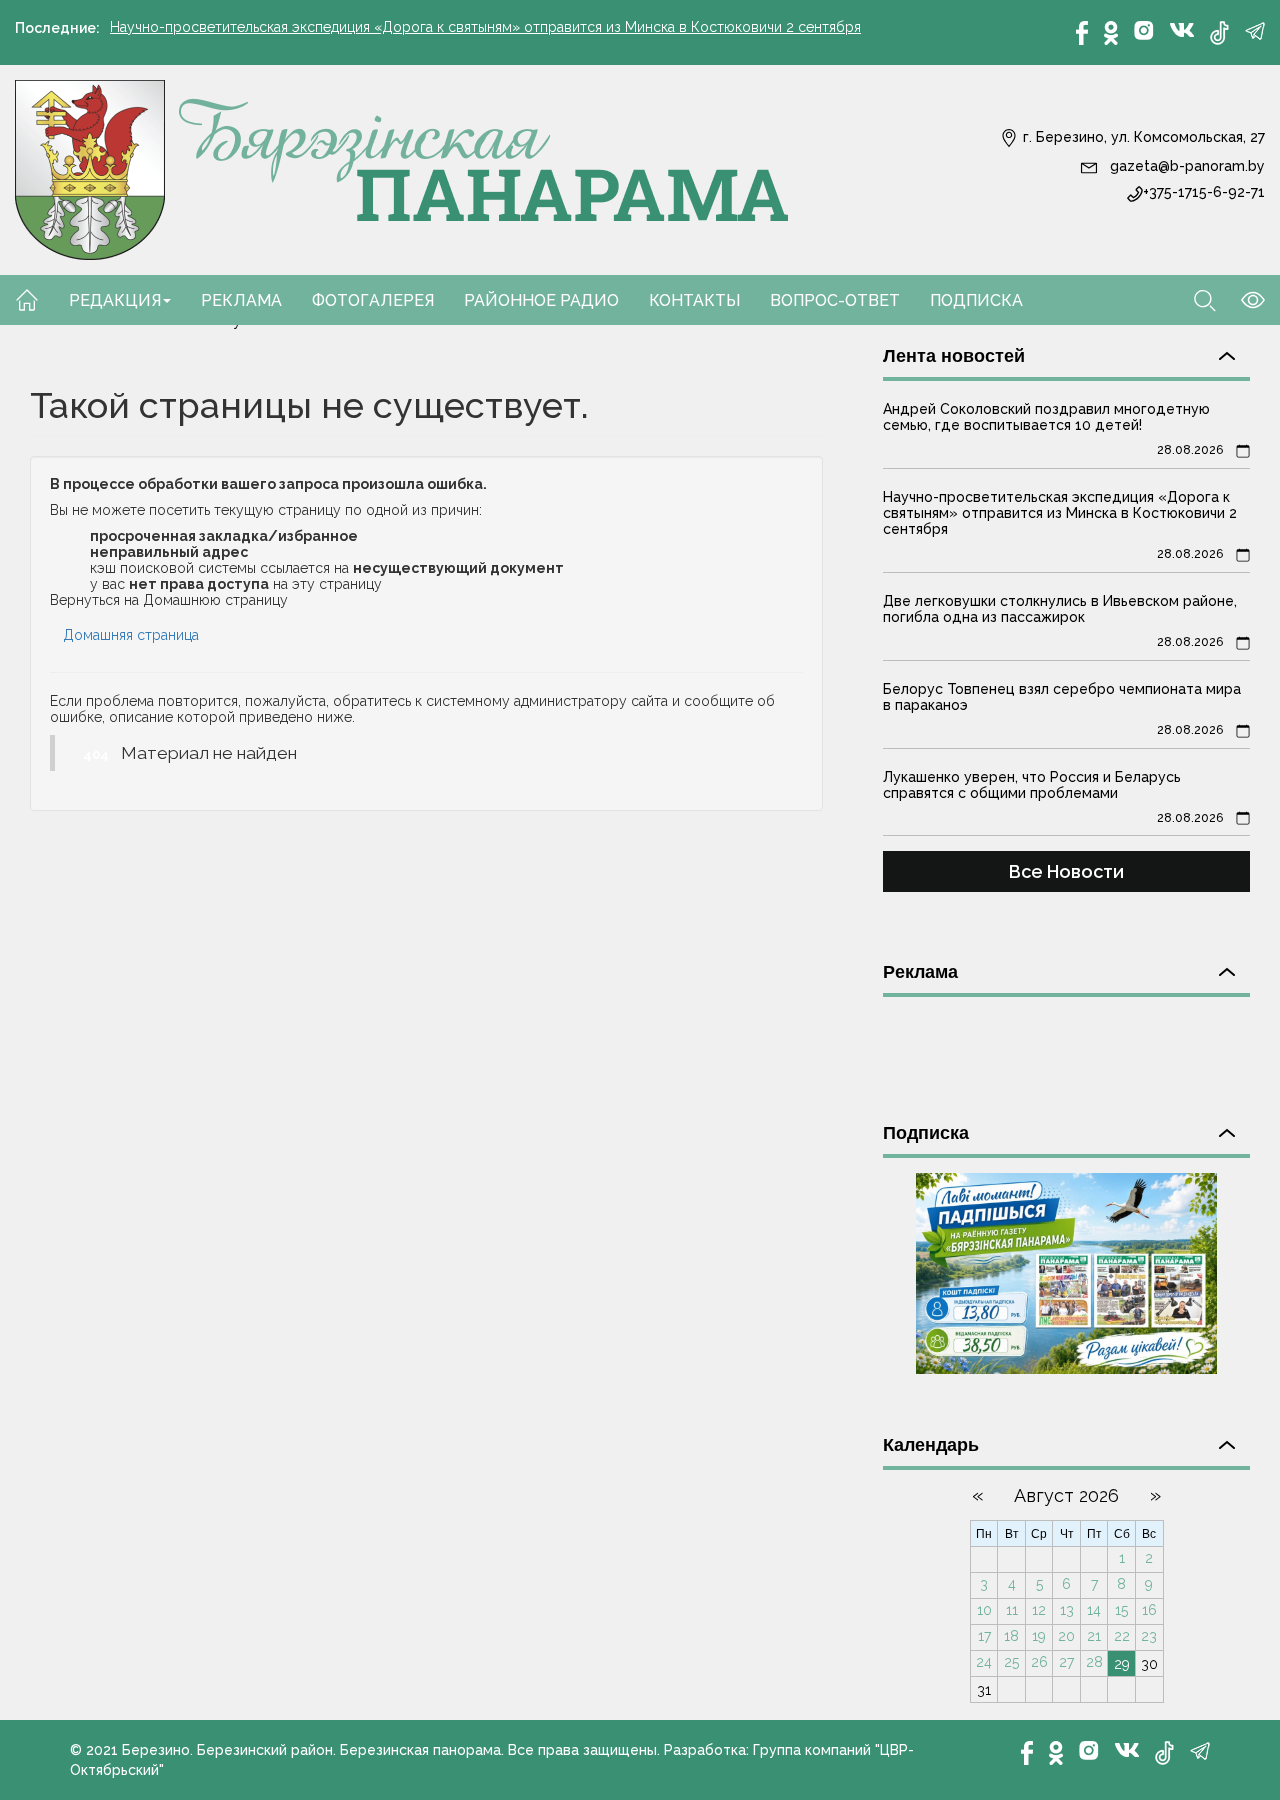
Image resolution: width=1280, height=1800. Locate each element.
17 (984, 1636)
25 (1011, 1662)
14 (1094, 1610)
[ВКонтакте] (1182, 29)
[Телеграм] (1255, 31)
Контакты (694, 300)
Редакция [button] (115, 300)
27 (1066, 1662)
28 (1094, 1662)
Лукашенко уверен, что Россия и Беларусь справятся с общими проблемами (1032, 785)
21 (1094, 1636)
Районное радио (541, 300)
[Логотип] (402, 169)
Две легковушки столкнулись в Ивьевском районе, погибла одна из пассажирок (1060, 609)
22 (1122, 1636)
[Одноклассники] (1111, 33)
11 (1012, 1610)
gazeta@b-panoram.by (1185, 166)
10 (984, 1610)
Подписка (976, 300)
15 (1121, 1610)
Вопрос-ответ (835, 300)
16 (1149, 1610)
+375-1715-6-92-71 (1204, 192)
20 (1066, 1636)
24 (984, 1662)
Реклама (241, 300)
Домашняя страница (131, 635)
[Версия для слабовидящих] (1240, 299)
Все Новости (1066, 871)
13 (1067, 1610)
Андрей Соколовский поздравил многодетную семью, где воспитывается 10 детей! (1046, 417)
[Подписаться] (1066, 1272)
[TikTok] (1219, 33)
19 (1039, 1636)
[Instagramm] (1144, 30)
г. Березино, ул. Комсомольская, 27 (1142, 137)
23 (1149, 1636)
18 (1011, 1636)
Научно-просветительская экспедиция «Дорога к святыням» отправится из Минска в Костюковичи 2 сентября (485, 27)
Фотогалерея (373, 300)
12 (1039, 1610)
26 (1039, 1662)
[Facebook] (1082, 33)
